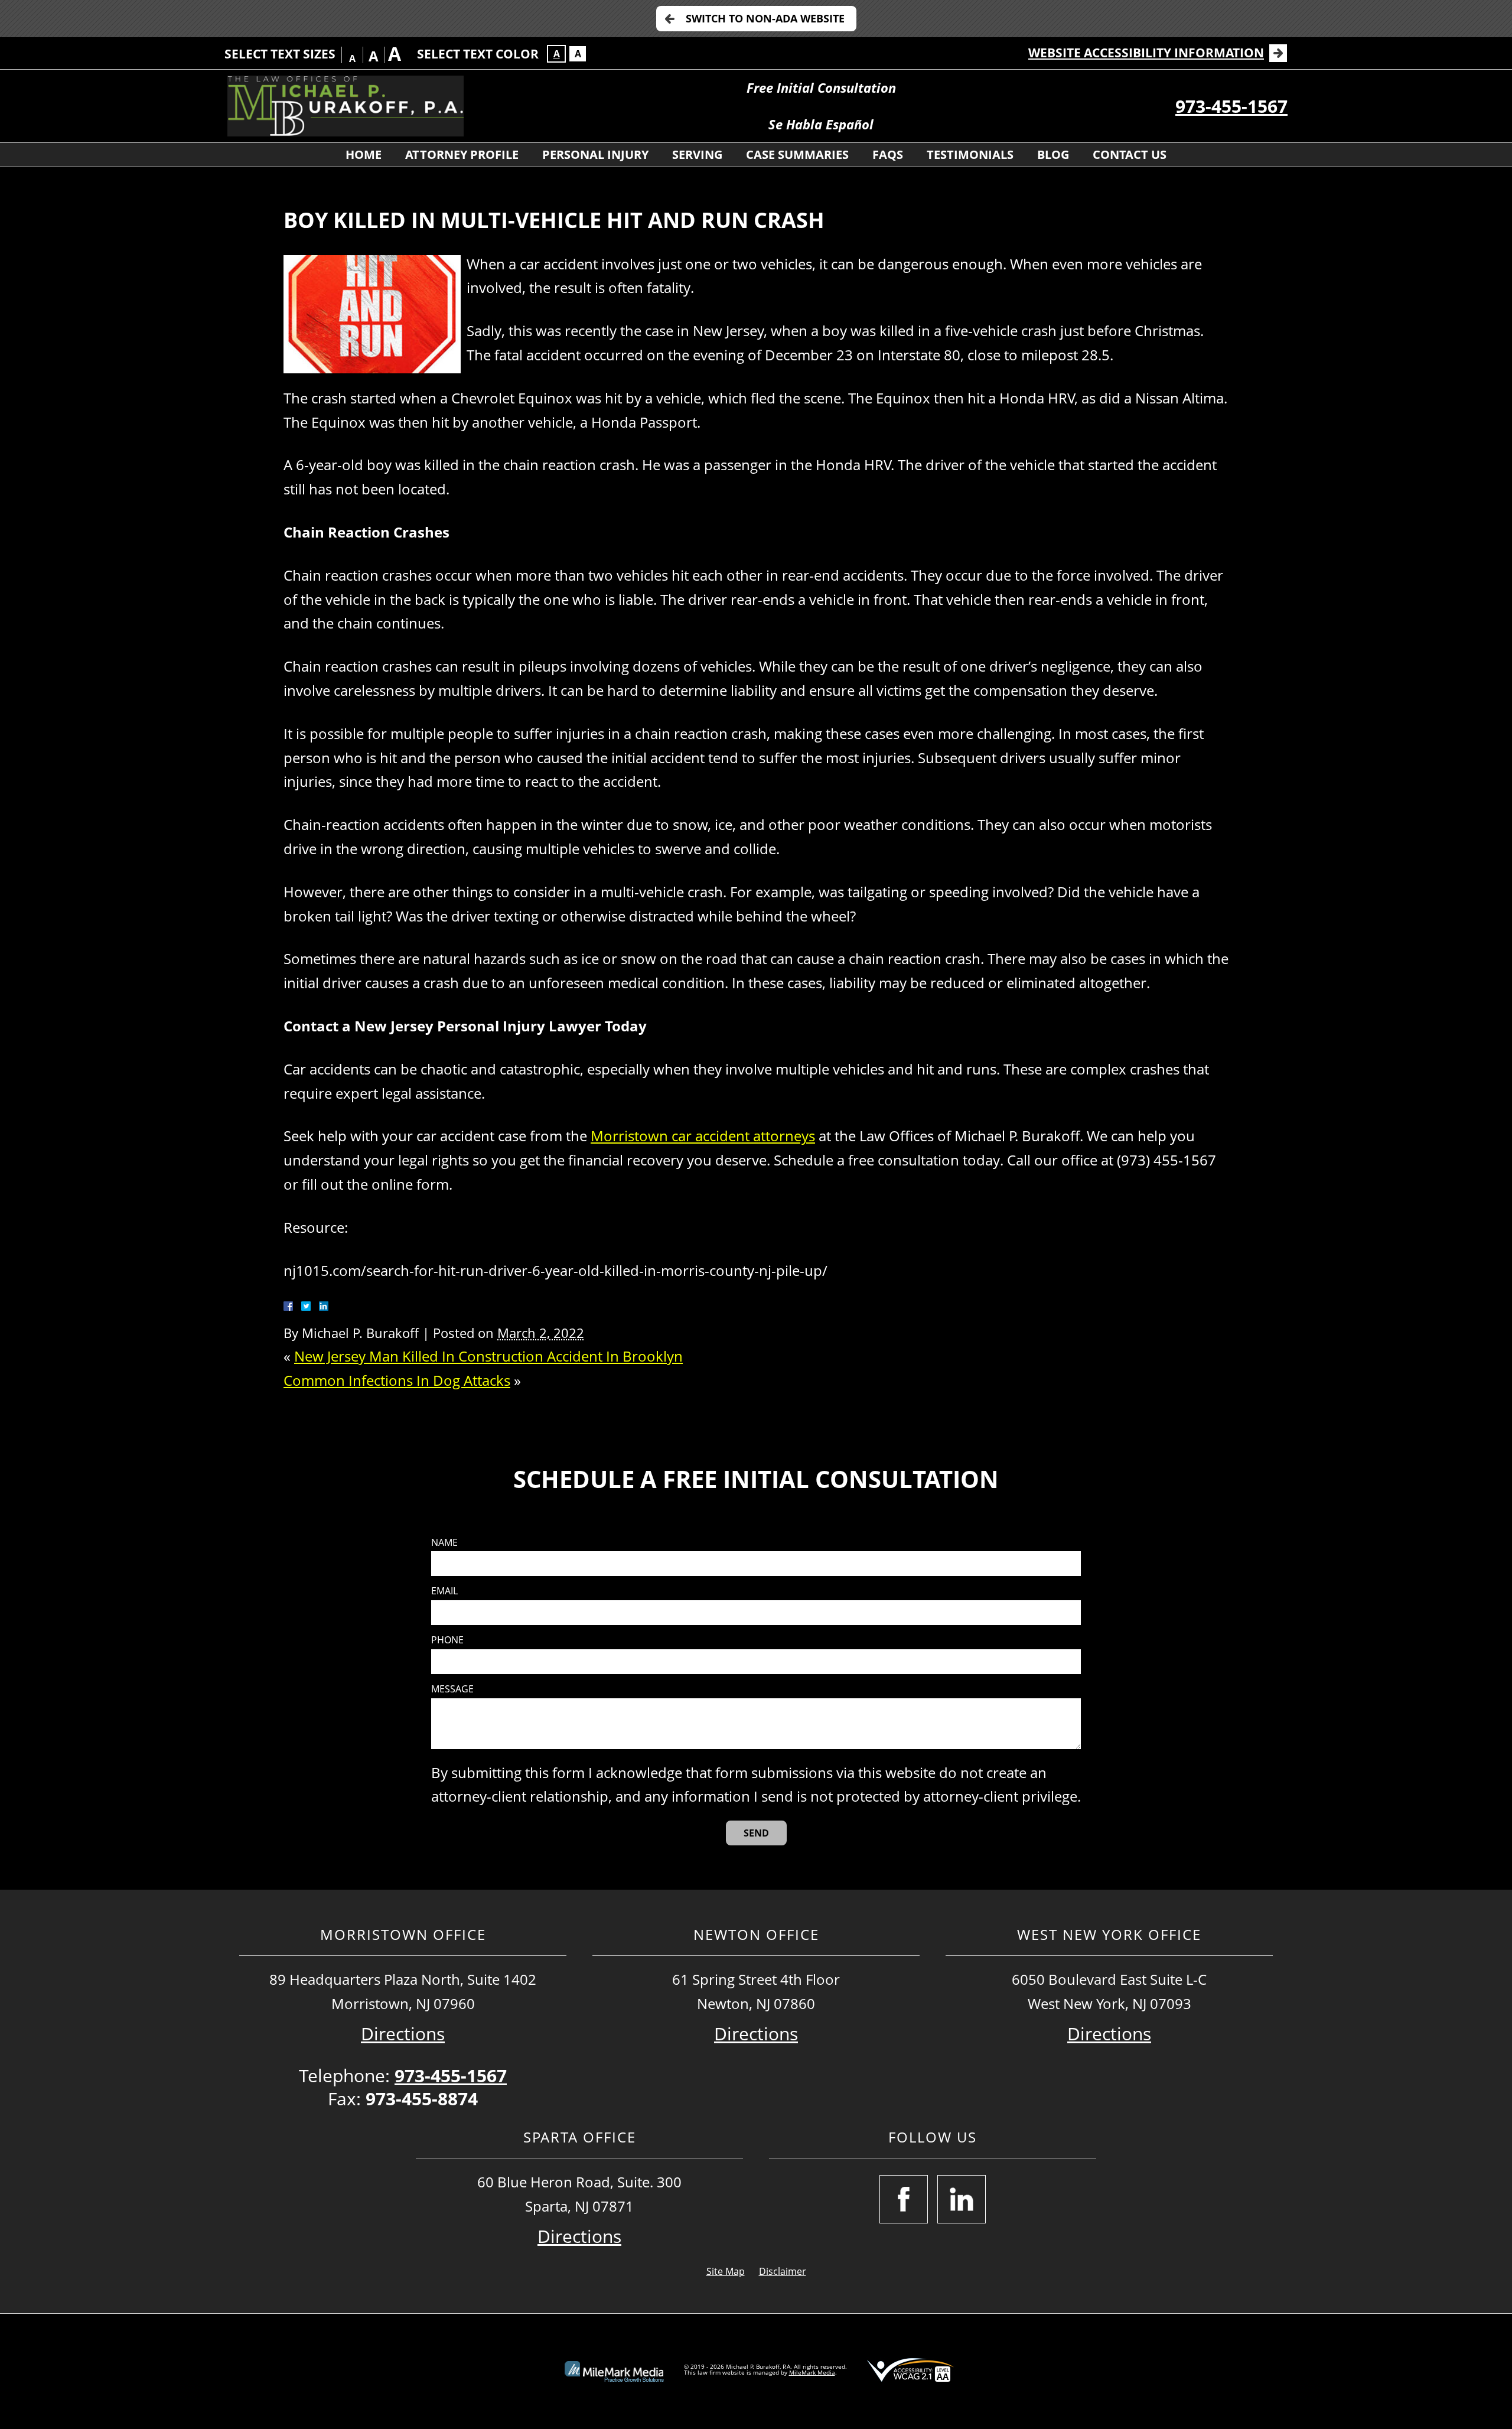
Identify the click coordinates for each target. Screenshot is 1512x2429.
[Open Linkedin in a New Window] (962, 2199)
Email (444, 1591)
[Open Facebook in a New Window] (904, 2199)
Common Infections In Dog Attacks (397, 1380)
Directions (403, 2034)
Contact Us (1130, 154)
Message (452, 1689)
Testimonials (970, 154)
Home (364, 154)
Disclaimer (783, 2271)
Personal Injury (595, 154)
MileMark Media (812, 2372)
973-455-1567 (1231, 106)
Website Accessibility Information (1146, 53)
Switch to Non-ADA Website (765, 18)
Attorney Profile (462, 154)
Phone (447, 1640)
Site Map (726, 2271)
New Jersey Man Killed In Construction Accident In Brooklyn (488, 1356)
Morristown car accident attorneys (703, 1136)
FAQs (888, 154)
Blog (1053, 154)
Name (444, 1543)
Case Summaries (797, 154)
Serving (697, 154)
